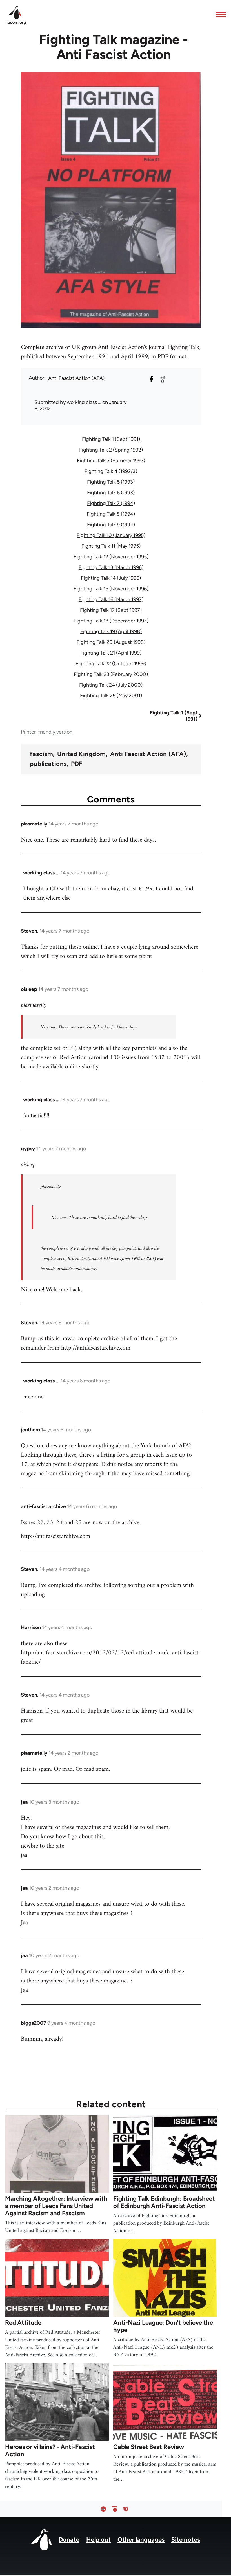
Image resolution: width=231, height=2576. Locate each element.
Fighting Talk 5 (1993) (111, 482)
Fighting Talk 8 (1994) (111, 514)
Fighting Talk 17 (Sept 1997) (111, 610)
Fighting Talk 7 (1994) (111, 503)
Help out (98, 2540)
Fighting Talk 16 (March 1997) (111, 599)
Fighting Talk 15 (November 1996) (111, 589)
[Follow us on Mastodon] (125, 2509)
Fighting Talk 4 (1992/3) (111, 471)
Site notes (186, 2540)
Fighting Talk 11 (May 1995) (111, 546)
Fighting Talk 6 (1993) (111, 493)
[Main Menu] (219, 14)
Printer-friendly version (47, 732)
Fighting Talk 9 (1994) (111, 525)
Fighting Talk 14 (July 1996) (111, 578)
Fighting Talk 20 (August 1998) (111, 642)
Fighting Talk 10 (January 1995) (111, 535)
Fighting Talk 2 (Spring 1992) (111, 450)
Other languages (141, 2540)
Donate (69, 2540)
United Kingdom (81, 754)
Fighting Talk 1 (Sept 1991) (111, 439)
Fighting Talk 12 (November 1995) (111, 557)
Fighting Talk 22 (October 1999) (111, 664)
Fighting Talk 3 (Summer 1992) (111, 461)
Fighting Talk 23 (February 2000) (111, 674)
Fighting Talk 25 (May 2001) (111, 696)
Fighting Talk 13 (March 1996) (111, 567)
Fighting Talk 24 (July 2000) (111, 685)
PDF (77, 764)
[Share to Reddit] (163, 379)
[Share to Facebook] (151, 379)
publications (48, 764)
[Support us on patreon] (114, 2509)
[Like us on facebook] (103, 2509)
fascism (41, 754)
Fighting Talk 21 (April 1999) (111, 653)
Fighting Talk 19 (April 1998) (111, 631)
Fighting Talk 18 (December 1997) (111, 621)
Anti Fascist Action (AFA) (76, 378)
